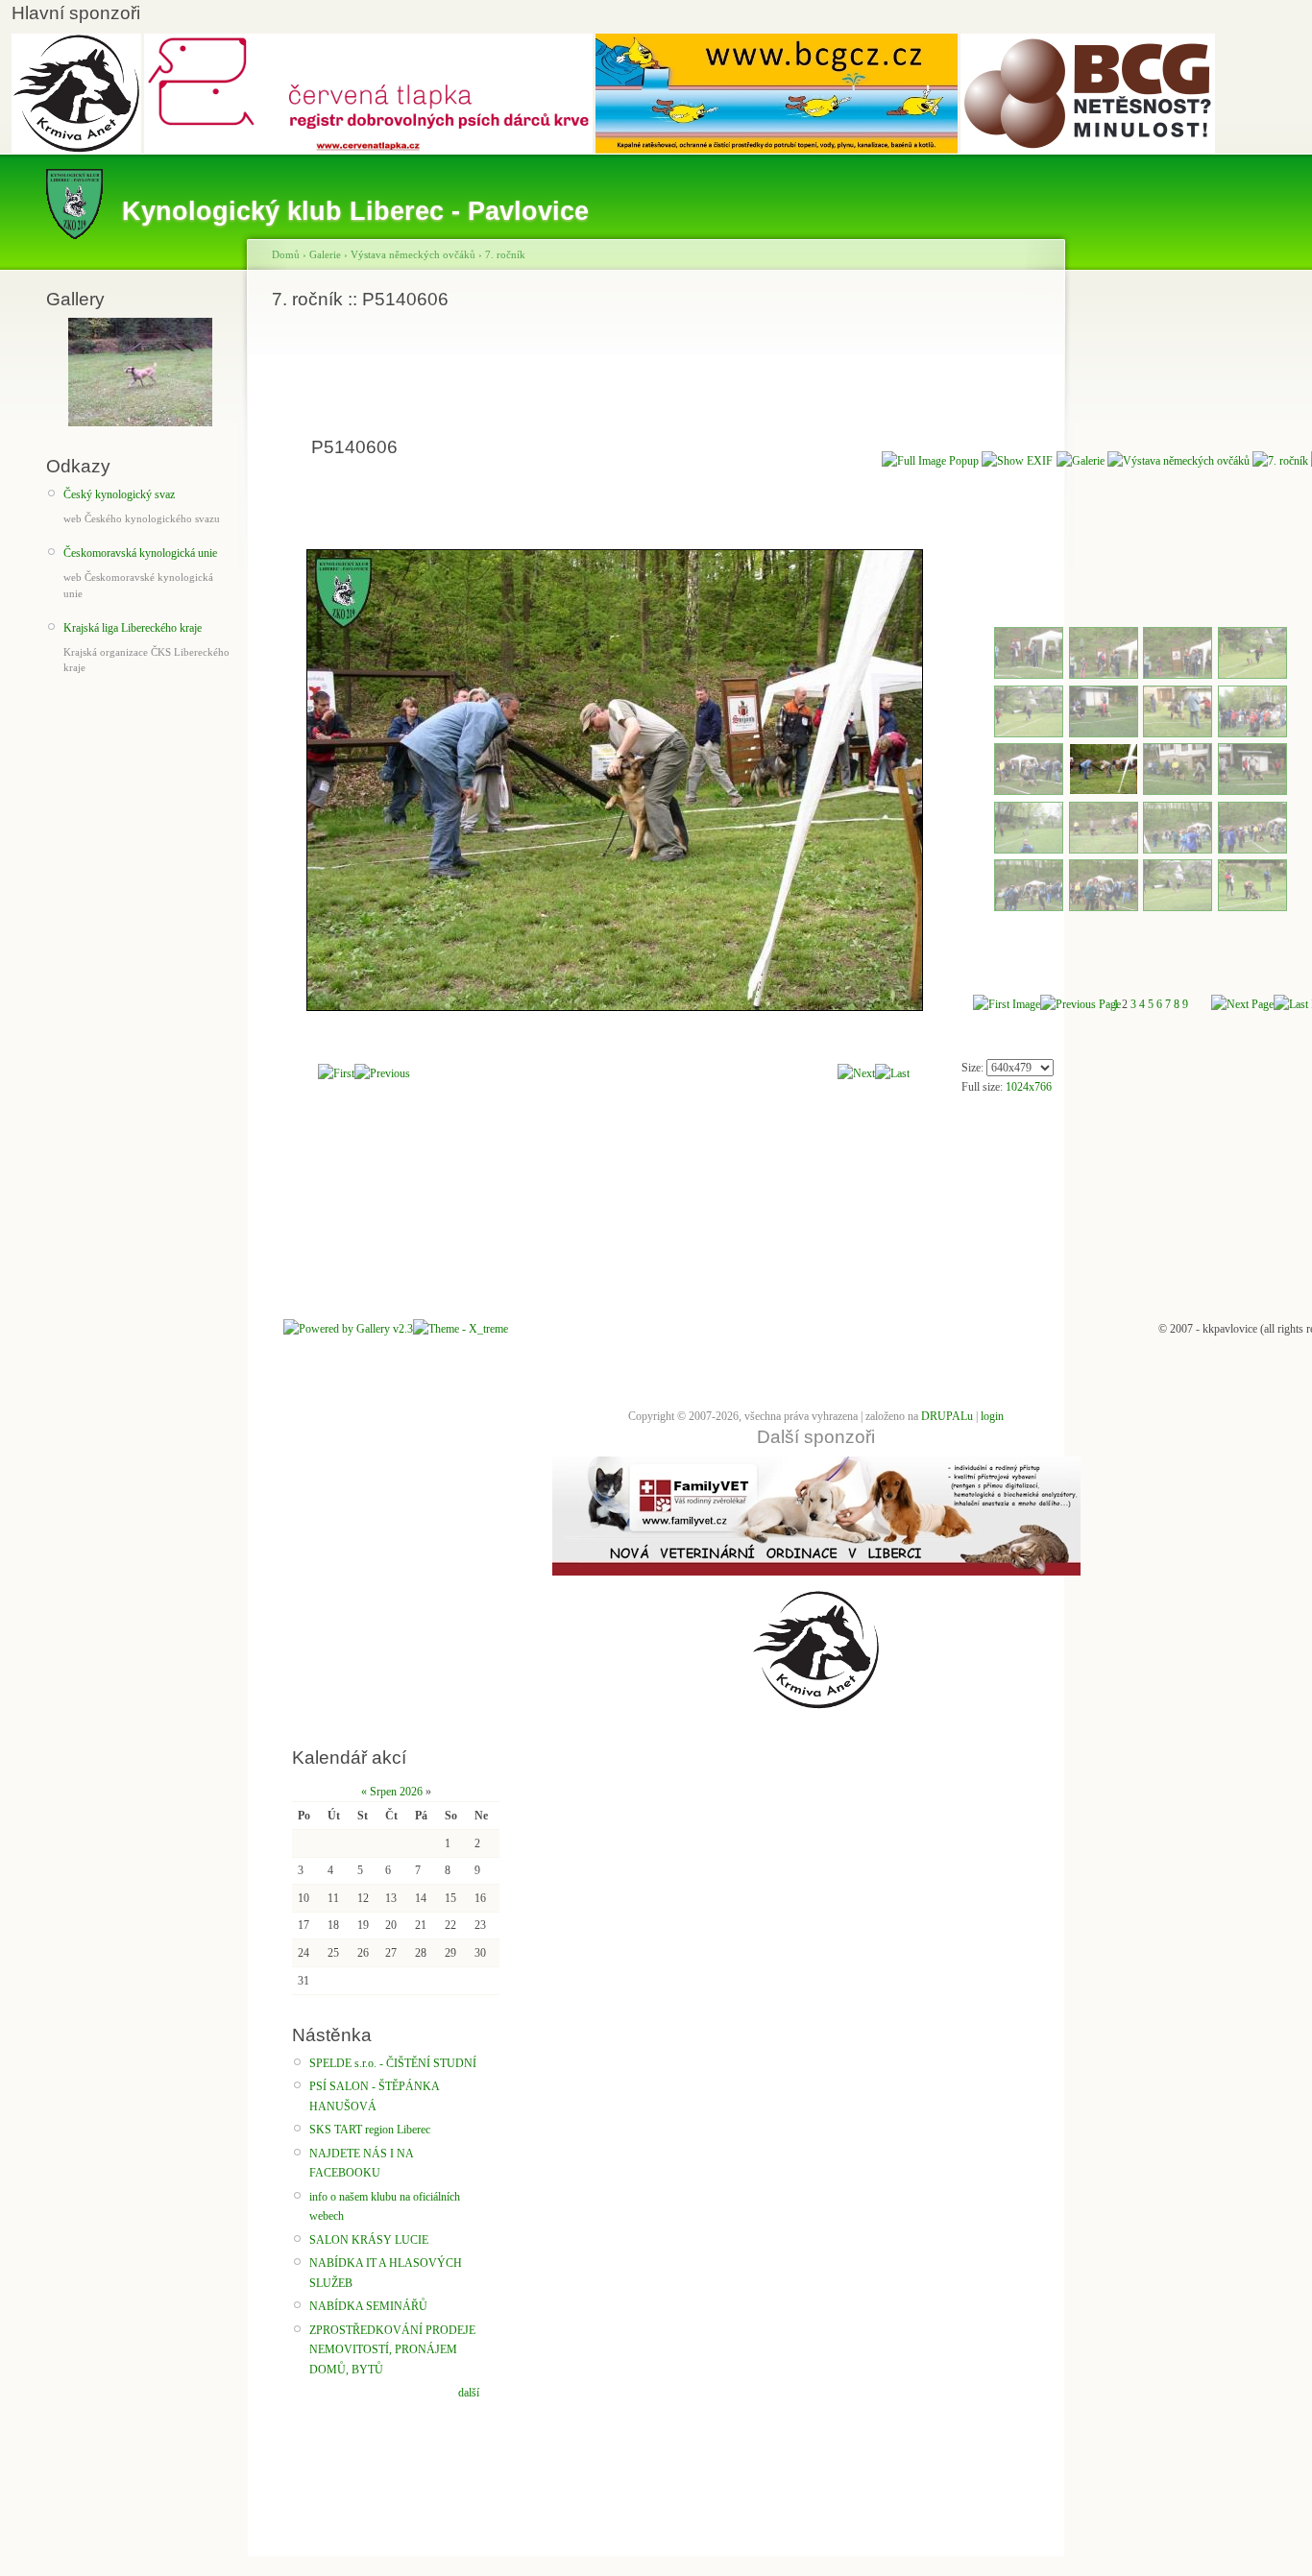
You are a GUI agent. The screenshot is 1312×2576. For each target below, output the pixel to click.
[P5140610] (1104, 850)
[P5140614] (1104, 907)
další (469, 2393)
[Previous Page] (1081, 1004)
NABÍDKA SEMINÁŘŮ (368, 2306)
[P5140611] (1178, 850)
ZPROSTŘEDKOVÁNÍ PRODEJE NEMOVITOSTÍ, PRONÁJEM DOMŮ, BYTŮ (392, 2350)
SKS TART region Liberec (370, 2130)
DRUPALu (947, 1416)
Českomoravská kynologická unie (140, 553)
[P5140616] (1252, 907)
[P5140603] (1178, 734)
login (992, 1416)
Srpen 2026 (396, 1792)
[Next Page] (1242, 1004)
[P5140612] (1252, 850)
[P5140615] (1178, 907)
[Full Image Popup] (930, 461)
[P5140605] (1029, 791)
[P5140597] (1029, 675)
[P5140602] (1104, 734)
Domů (286, 254)
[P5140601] (1029, 734)
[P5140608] (1252, 791)
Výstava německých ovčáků (413, 254)
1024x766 (1029, 1087)
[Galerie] (1081, 461)
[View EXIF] (1017, 461)
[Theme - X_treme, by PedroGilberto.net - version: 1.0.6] (461, 1329)
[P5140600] (1252, 675)
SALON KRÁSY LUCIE (369, 2240)
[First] (336, 1073)
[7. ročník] (1280, 461)
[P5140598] (1104, 675)
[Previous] (382, 1073)
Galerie (325, 254)
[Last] (892, 1073)
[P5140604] (1252, 734)
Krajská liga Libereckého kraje (133, 628)
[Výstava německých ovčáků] (1178, 461)
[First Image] (1007, 1004)
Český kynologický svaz (119, 494)
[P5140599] (1178, 675)
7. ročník (505, 254)
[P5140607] (1178, 791)
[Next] (856, 1073)
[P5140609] (1029, 850)
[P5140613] (1029, 907)
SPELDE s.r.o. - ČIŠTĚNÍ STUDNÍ (393, 2063)
